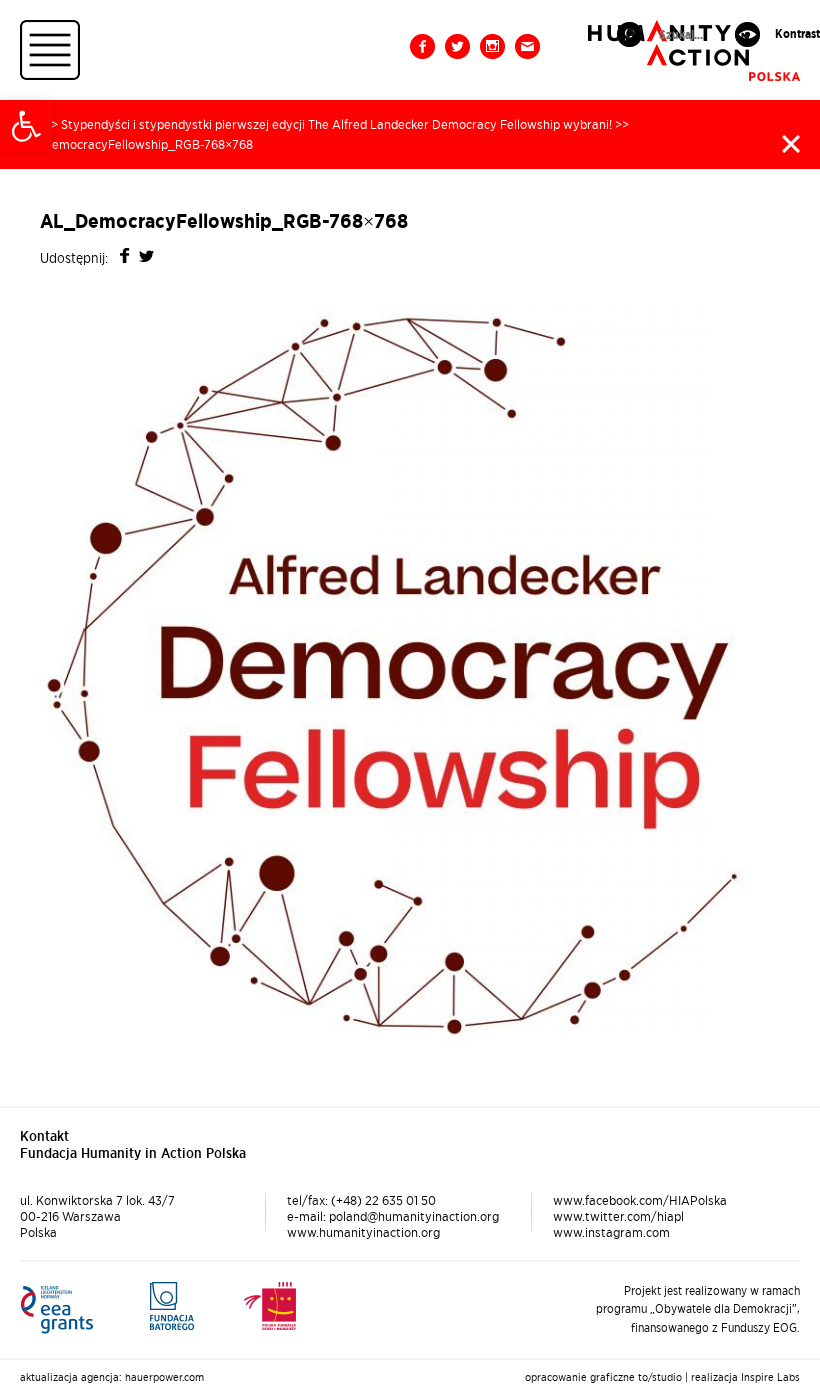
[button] (26, 126)
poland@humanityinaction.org (414, 1216)
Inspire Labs (770, 1377)
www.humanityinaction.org (363, 1232)
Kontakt (527, 46)
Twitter (457, 46)
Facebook (422, 46)
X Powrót (791, 144)
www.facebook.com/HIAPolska (640, 1200)
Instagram (492, 46)
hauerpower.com (164, 1377)
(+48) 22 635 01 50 (383, 1200)
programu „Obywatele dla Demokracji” (696, 1309)
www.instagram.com (611, 1232)
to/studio (660, 1377)
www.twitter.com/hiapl (618, 1216)
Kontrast (797, 34)
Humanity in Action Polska (694, 50)
